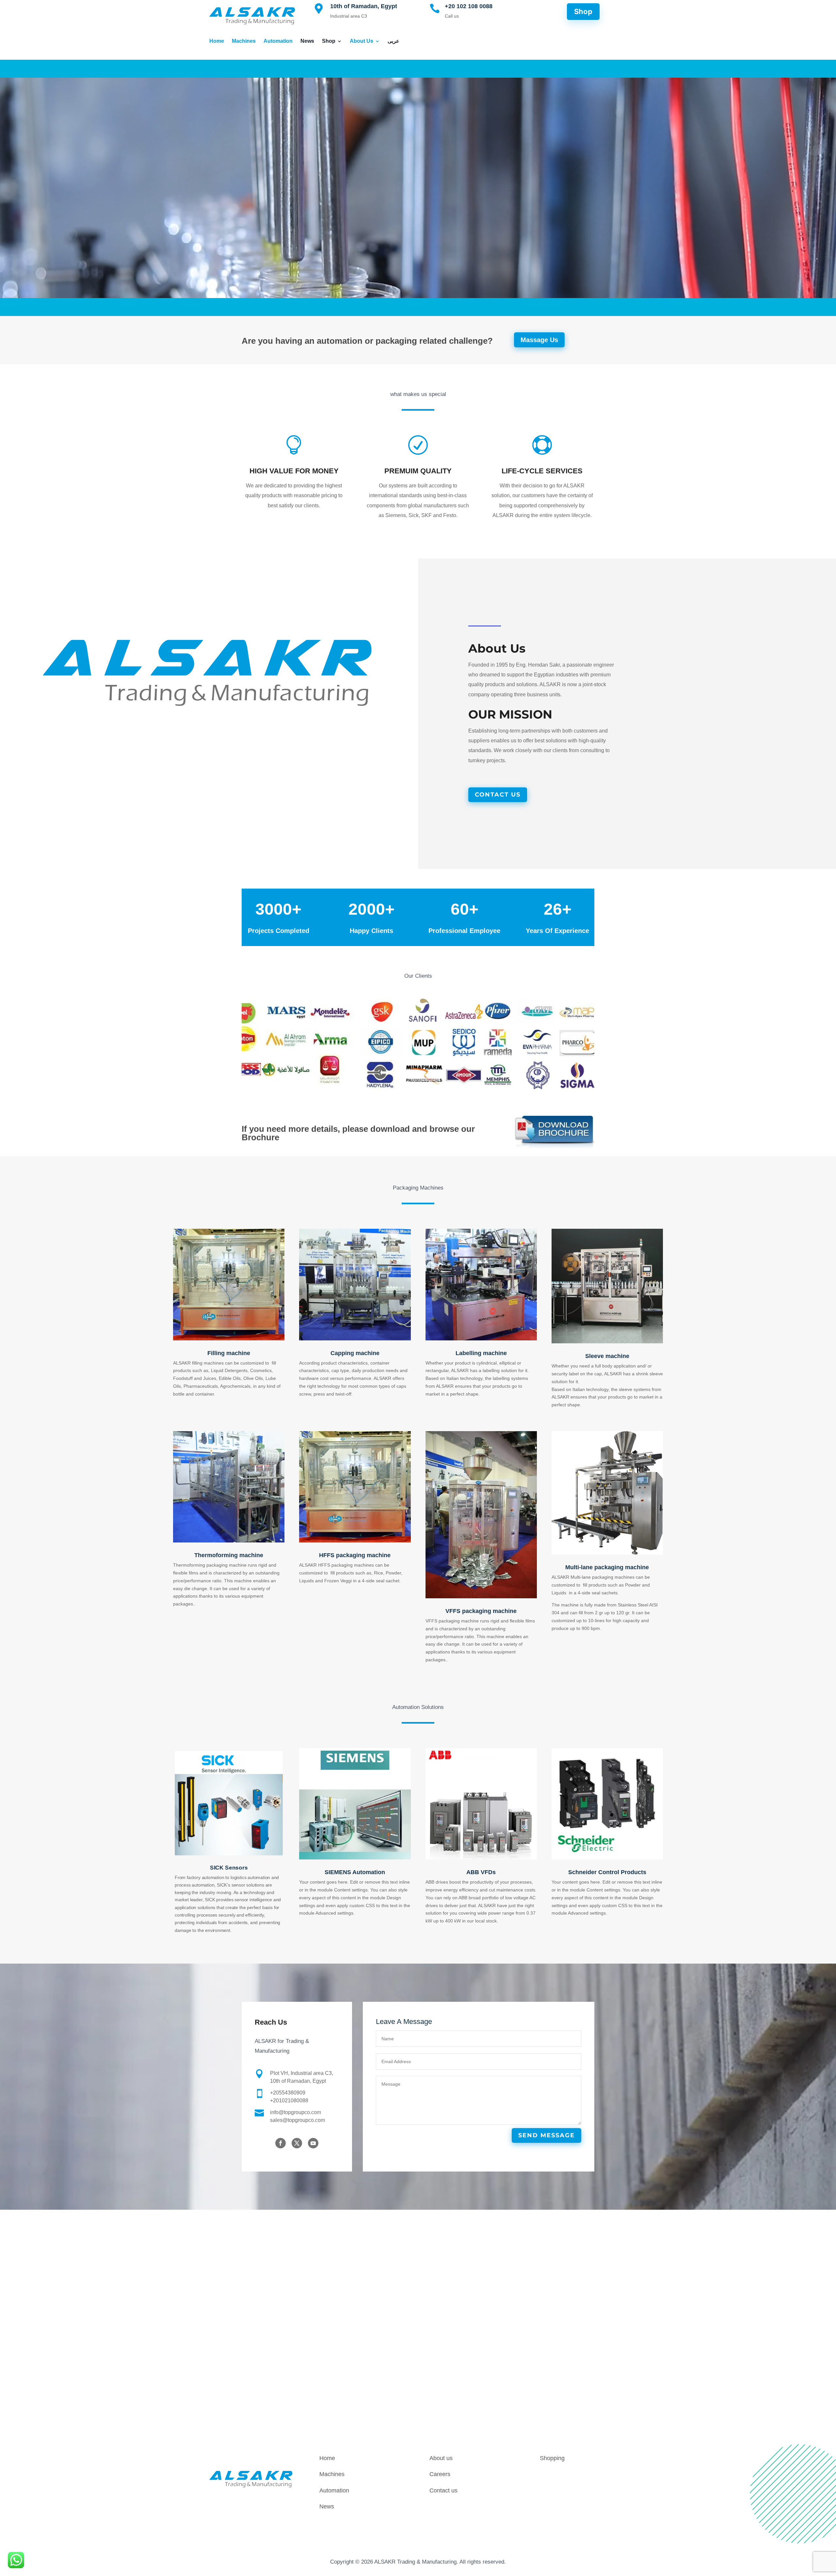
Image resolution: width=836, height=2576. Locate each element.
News (307, 41)
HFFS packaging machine (355, 1555)
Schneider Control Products (607, 1872)
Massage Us (539, 340)
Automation (278, 41)
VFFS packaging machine (481, 1611)
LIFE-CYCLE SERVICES (542, 471)
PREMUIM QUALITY (418, 471)
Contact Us (498, 795)
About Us (362, 41)
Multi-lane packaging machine (607, 1567)
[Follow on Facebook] (281, 2143)
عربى (394, 41)
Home (217, 41)
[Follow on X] (297, 2143)
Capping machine (355, 1353)
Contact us (443, 2490)
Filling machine (229, 1353)
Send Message (547, 2135)
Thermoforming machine (229, 1555)
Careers (440, 2474)
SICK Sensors (229, 1868)
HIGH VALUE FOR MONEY (294, 471)
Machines (244, 41)
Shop (329, 41)
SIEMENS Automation (355, 1872)
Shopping (552, 2458)
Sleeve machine (607, 1356)
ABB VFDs (481, 1872)
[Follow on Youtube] (313, 2143)
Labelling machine (481, 1353)
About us (441, 2458)
